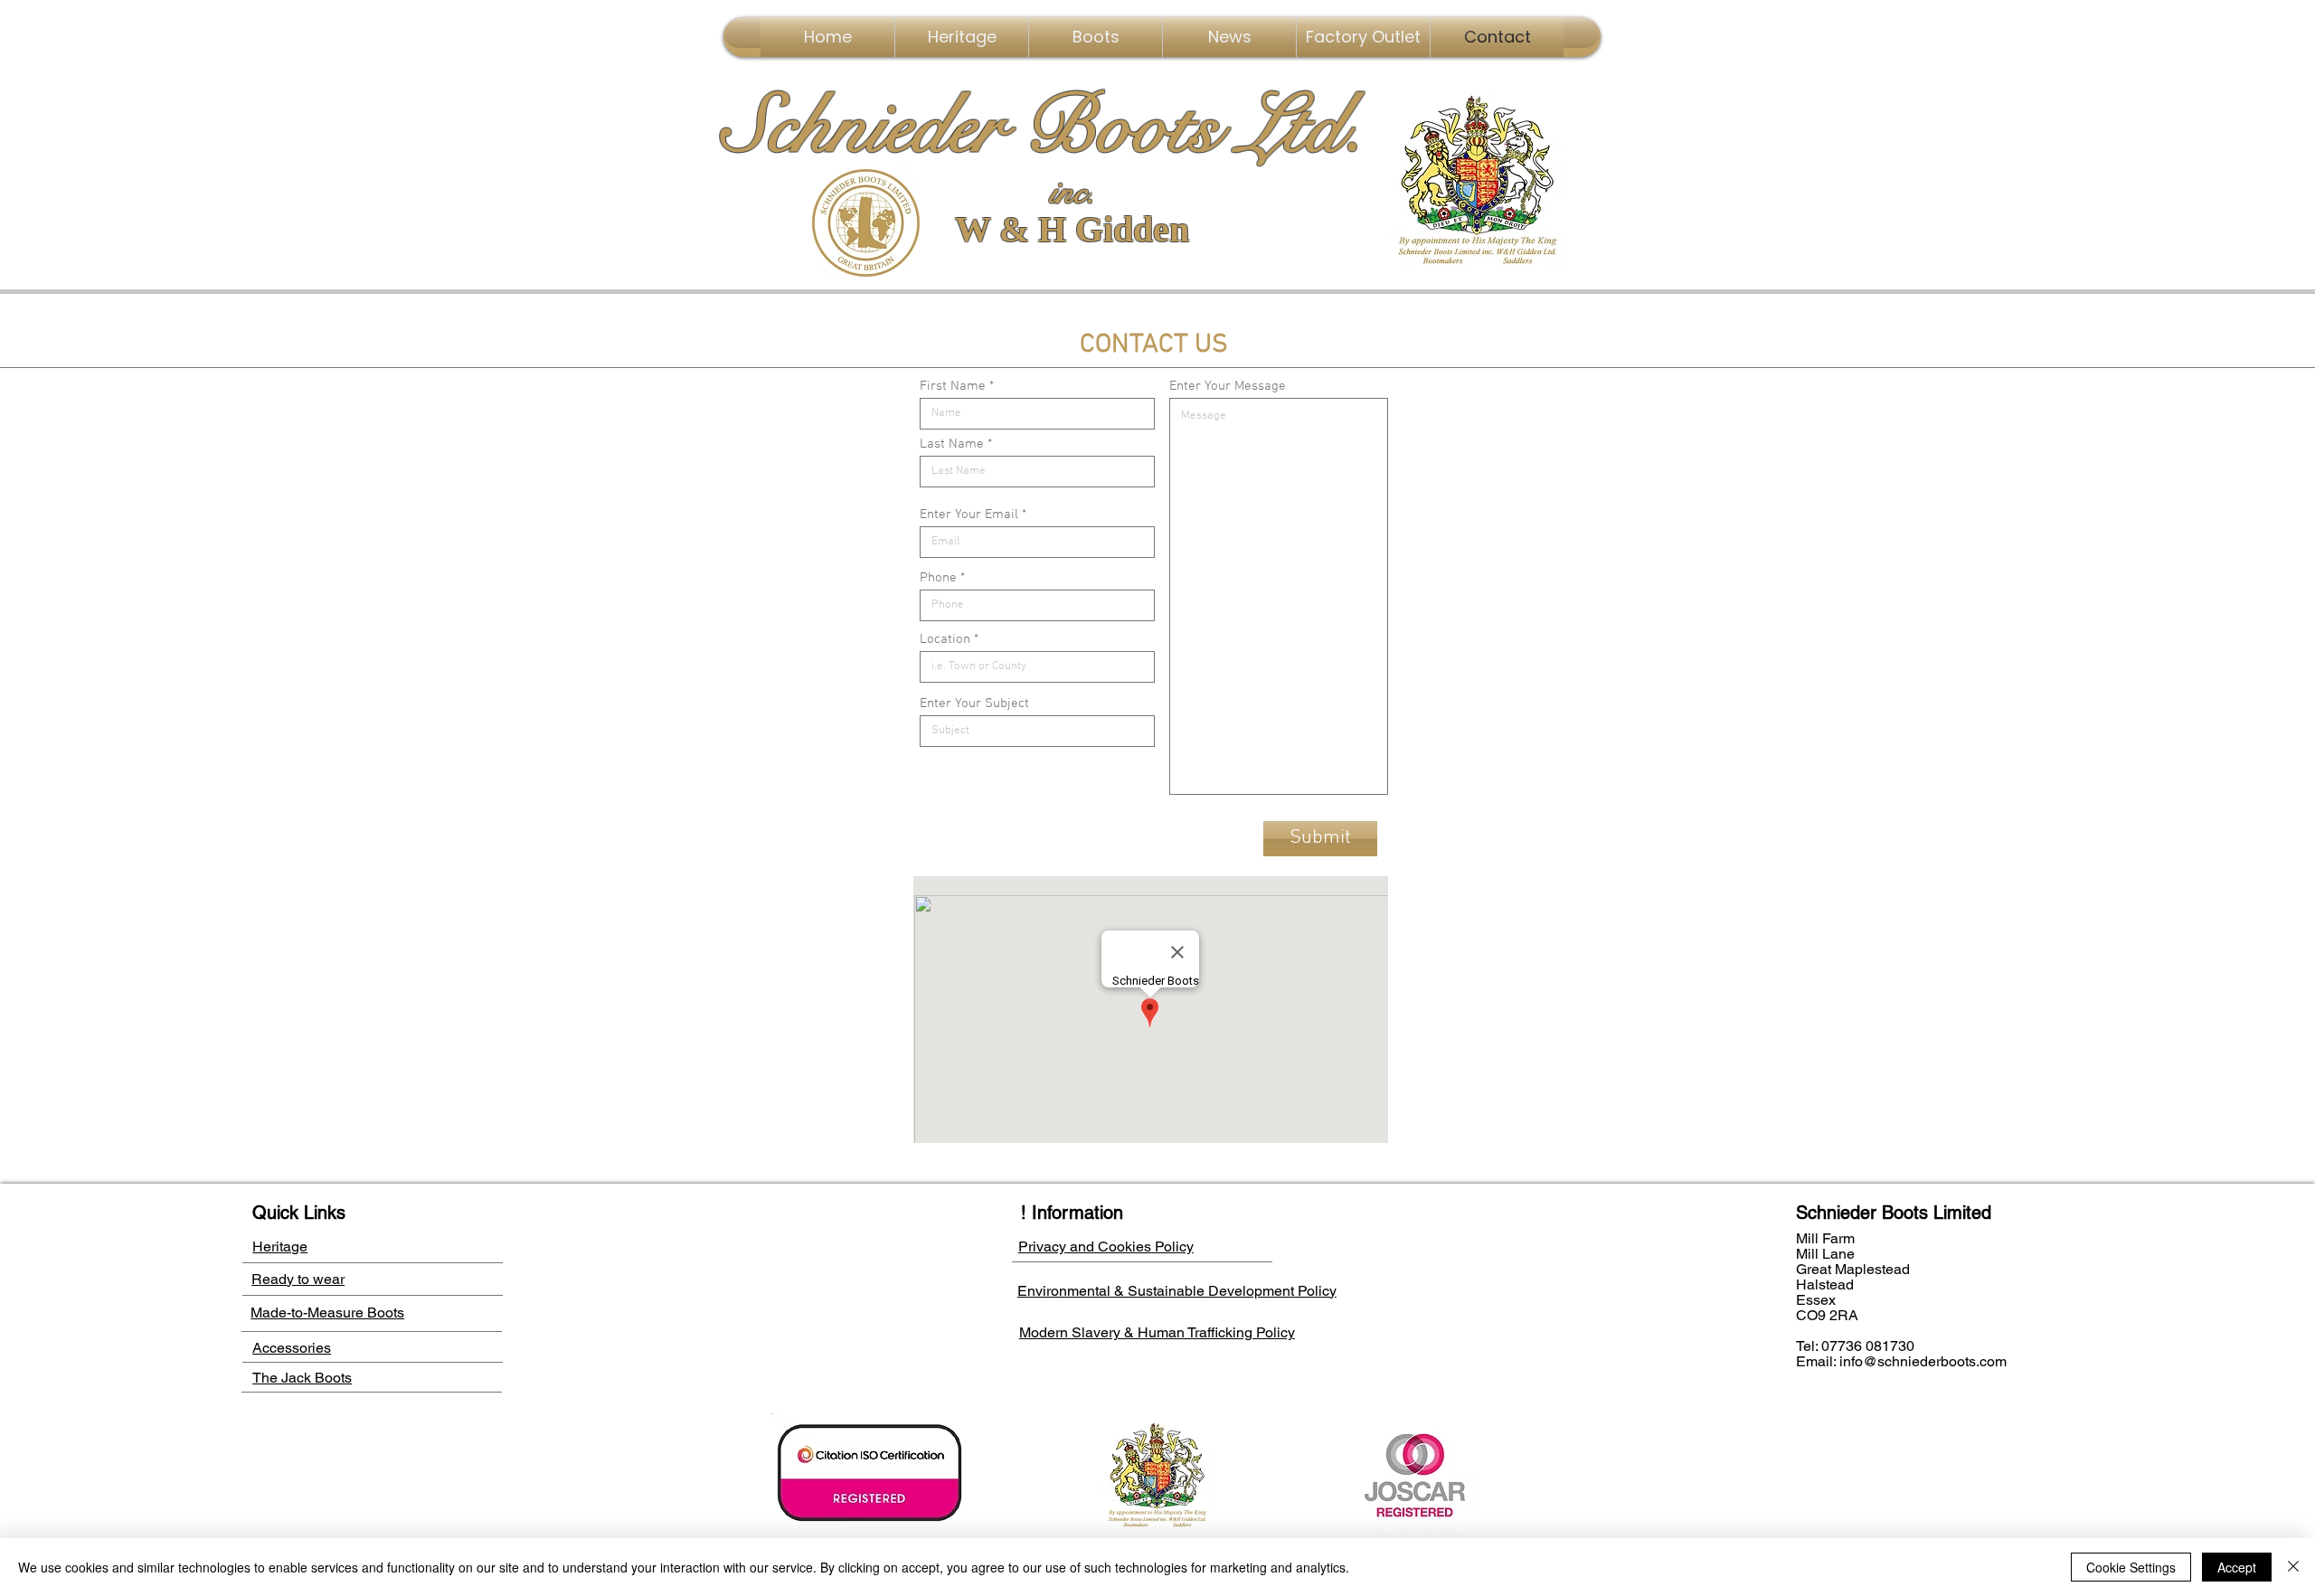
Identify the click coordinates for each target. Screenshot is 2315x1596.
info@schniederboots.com (1923, 1361)
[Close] (2293, 1567)
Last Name (952, 444)
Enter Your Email (969, 515)
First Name (953, 387)
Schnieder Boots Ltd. (1044, 127)
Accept (2237, 1567)
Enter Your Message (1228, 387)
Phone (938, 578)
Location (945, 640)
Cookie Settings (2131, 1567)
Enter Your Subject (974, 704)
